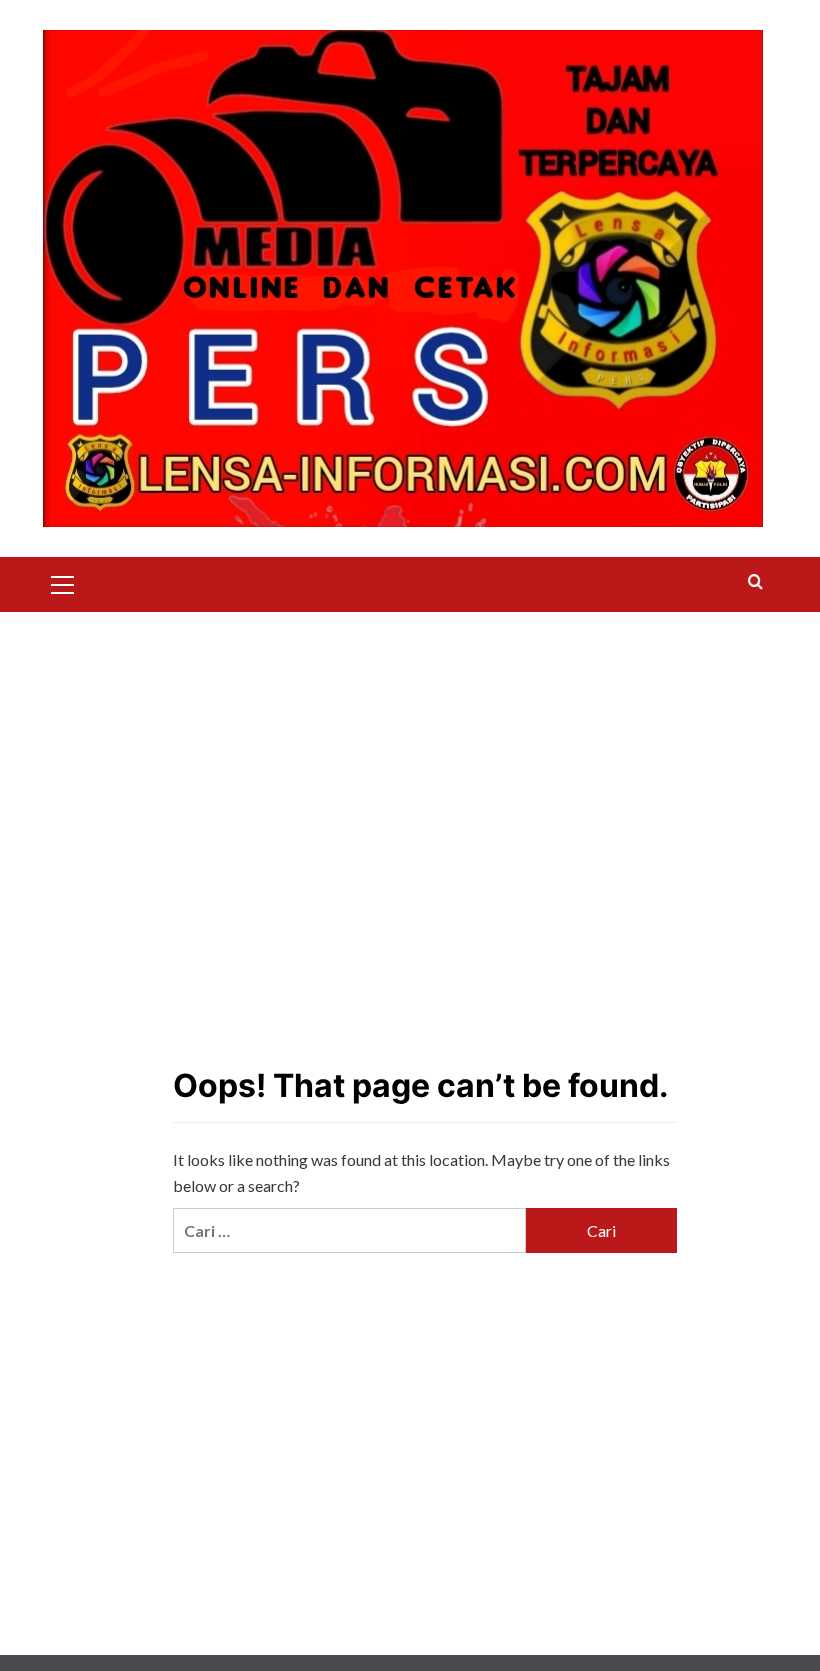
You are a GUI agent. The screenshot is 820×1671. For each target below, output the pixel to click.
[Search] (755, 582)
